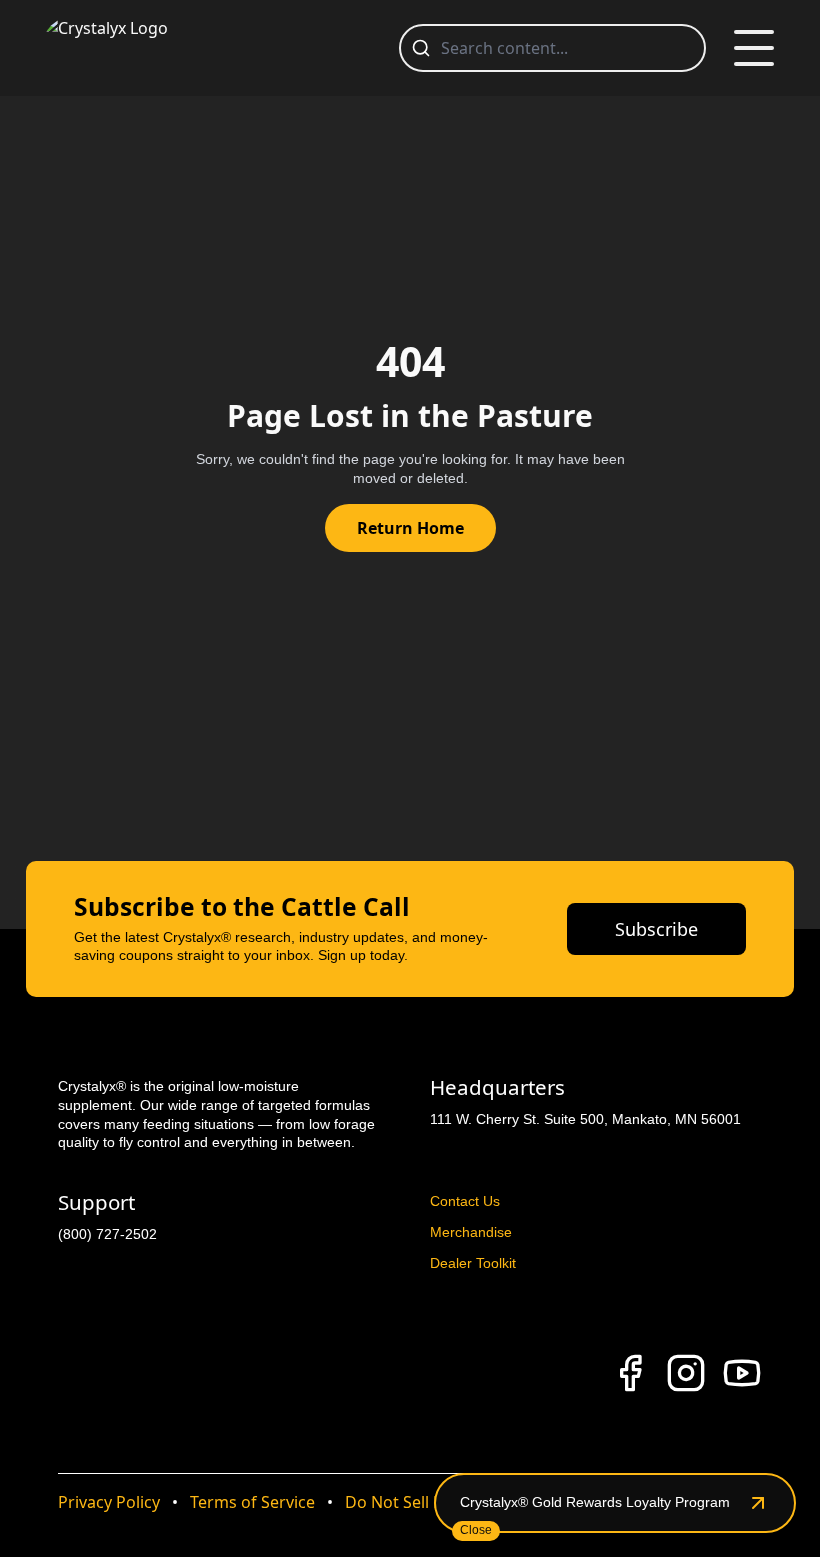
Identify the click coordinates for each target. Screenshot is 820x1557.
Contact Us (465, 1201)
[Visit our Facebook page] (630, 1373)
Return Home (410, 528)
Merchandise (471, 1232)
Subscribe (656, 929)
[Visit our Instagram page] (686, 1373)
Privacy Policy (109, 1502)
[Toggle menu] (754, 48)
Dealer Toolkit (473, 1263)
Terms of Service (252, 1502)
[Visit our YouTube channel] (742, 1373)
